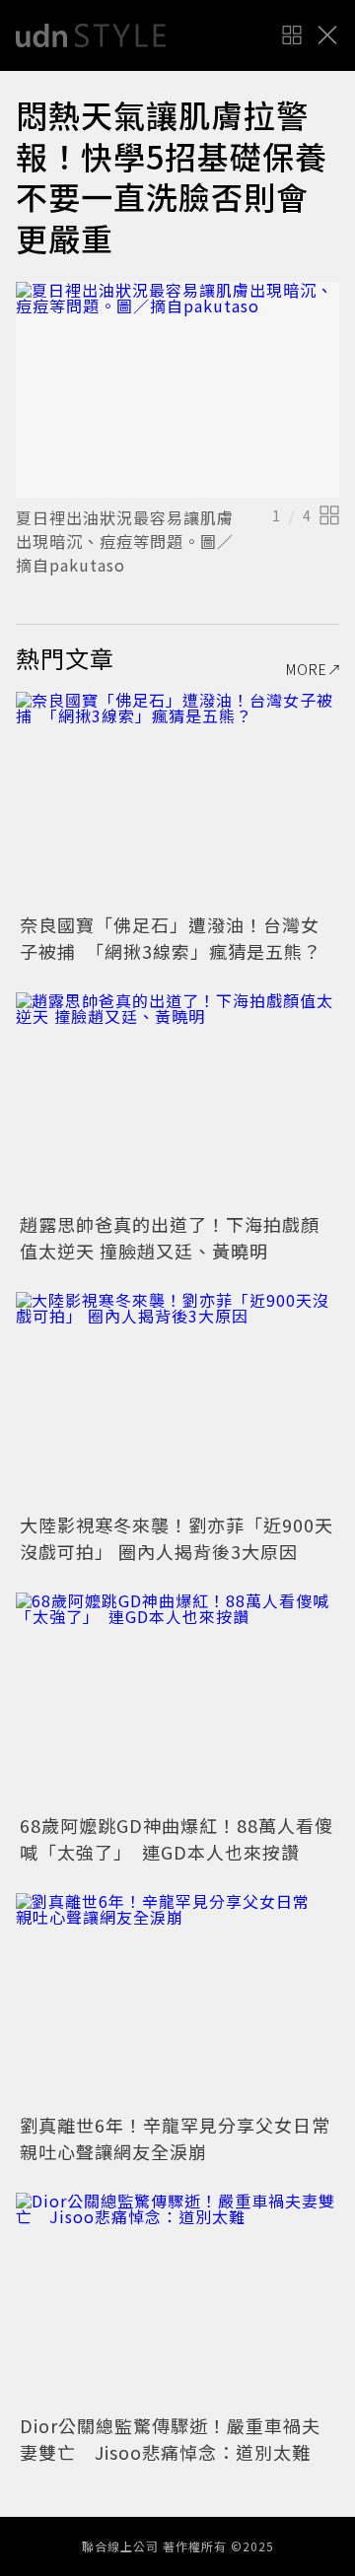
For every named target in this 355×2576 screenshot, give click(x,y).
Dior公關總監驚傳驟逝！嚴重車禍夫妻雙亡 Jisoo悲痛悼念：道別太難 (170, 2439)
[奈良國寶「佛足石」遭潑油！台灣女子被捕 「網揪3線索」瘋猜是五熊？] (177, 800)
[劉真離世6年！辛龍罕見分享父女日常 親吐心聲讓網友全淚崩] (177, 2001)
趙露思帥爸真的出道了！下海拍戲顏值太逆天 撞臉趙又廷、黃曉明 (170, 1237)
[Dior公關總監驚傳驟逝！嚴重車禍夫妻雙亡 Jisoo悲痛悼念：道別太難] (177, 2301)
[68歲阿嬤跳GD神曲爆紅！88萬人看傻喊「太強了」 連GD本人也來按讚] (177, 1700)
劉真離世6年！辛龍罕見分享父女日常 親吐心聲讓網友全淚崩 (184, 2138)
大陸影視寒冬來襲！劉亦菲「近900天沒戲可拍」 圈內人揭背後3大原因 (177, 1538)
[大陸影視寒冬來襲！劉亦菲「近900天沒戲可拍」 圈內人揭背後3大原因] (177, 1400)
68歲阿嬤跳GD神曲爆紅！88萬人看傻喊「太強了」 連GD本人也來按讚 (177, 1838)
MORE (307, 669)
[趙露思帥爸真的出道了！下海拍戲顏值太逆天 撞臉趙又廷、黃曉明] (177, 1100)
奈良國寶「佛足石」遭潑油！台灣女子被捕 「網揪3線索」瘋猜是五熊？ (171, 938)
